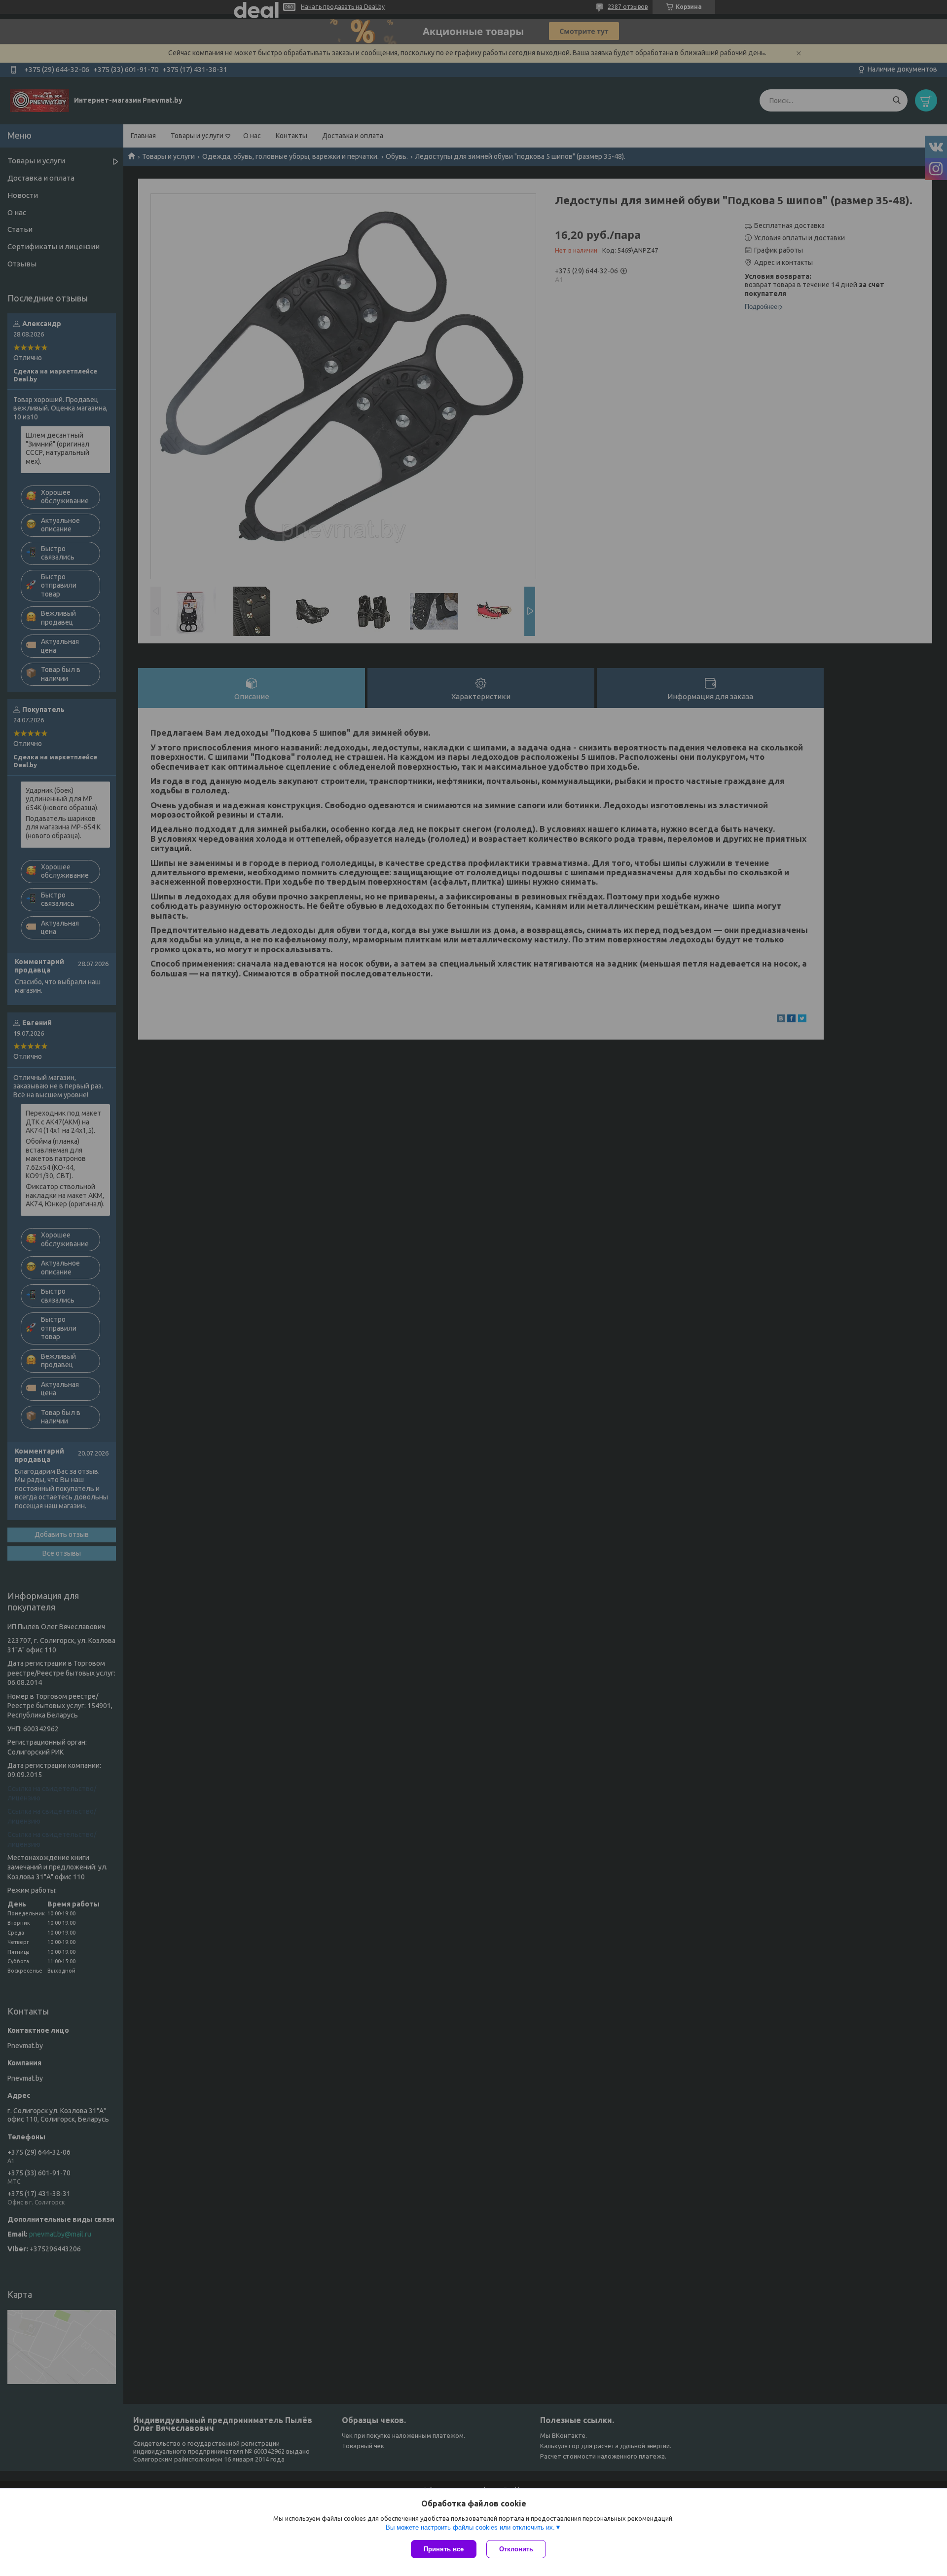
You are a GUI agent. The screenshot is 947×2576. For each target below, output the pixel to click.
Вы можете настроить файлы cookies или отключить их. (470, 2527)
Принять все (444, 2549)
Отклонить (516, 2549)
